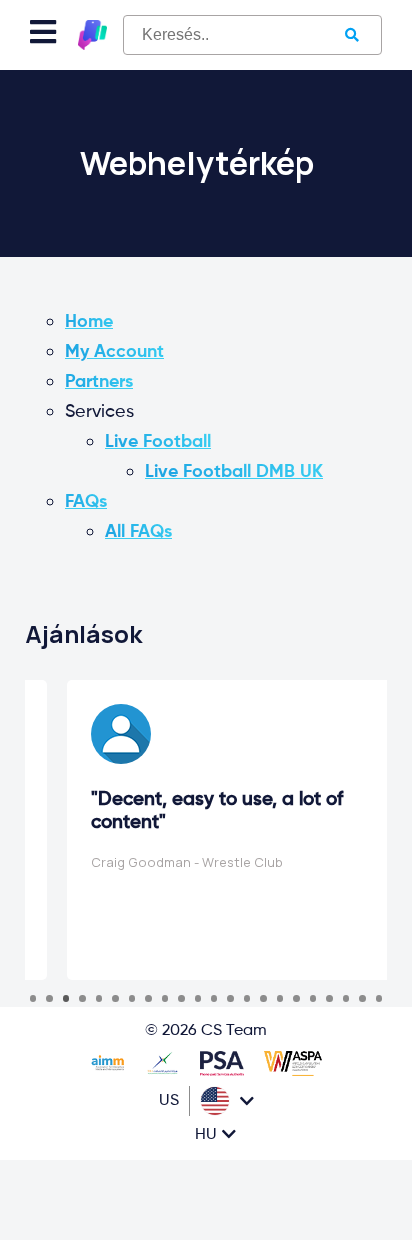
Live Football (158, 442)
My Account (114, 352)
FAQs (86, 502)
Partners (99, 382)
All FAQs (138, 532)
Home (89, 322)
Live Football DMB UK (234, 472)
